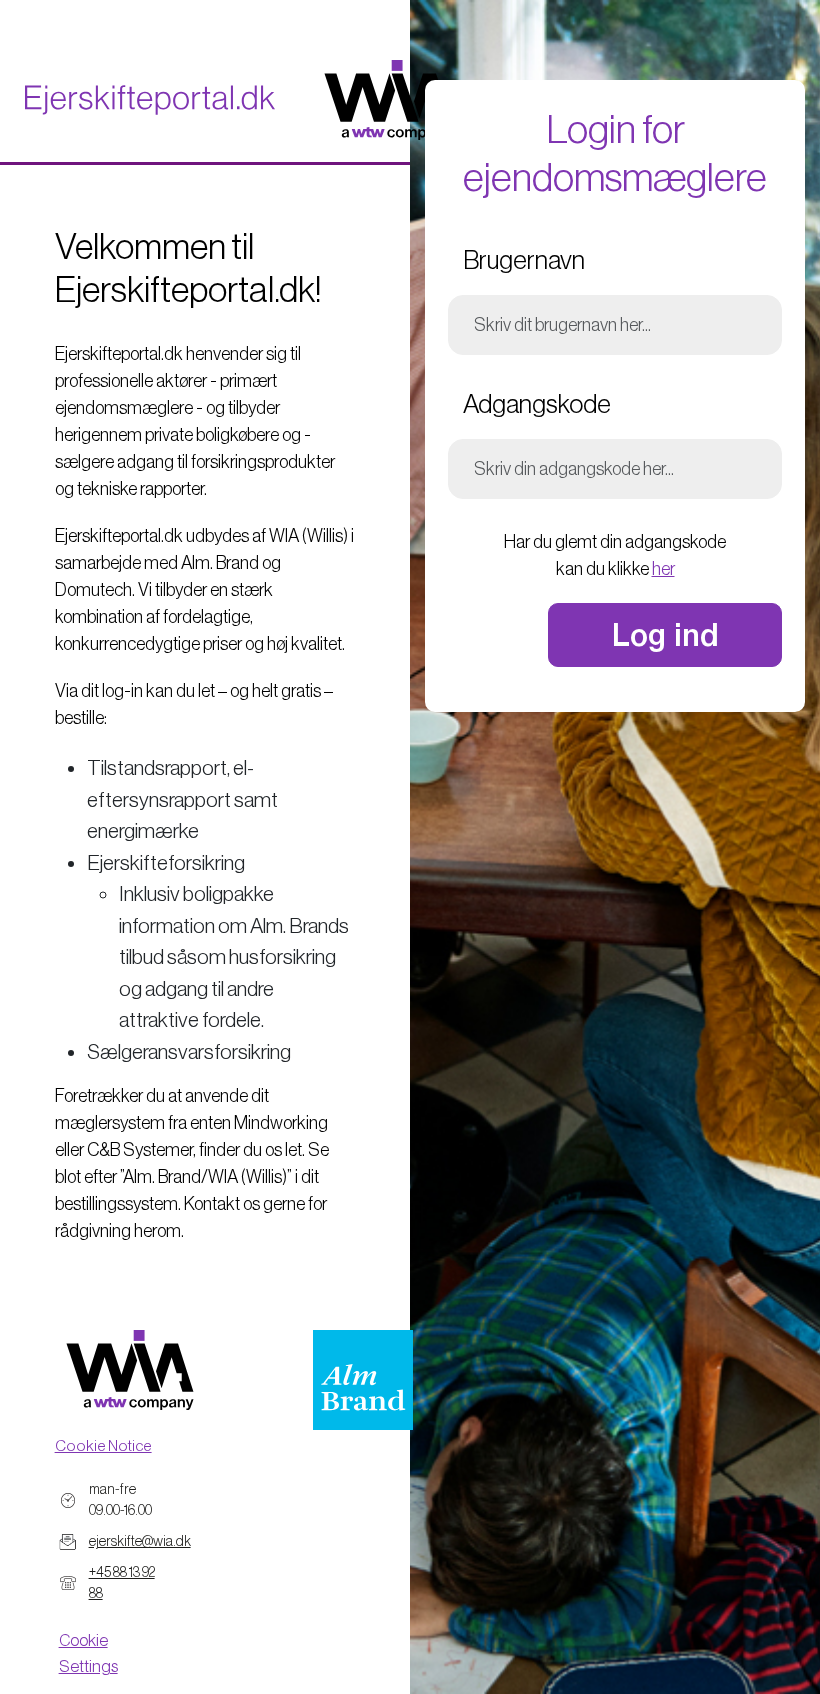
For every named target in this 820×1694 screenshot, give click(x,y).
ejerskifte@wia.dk (140, 1541)
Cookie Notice (103, 1445)
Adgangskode (537, 404)
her (663, 569)
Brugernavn (524, 260)
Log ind (665, 635)
